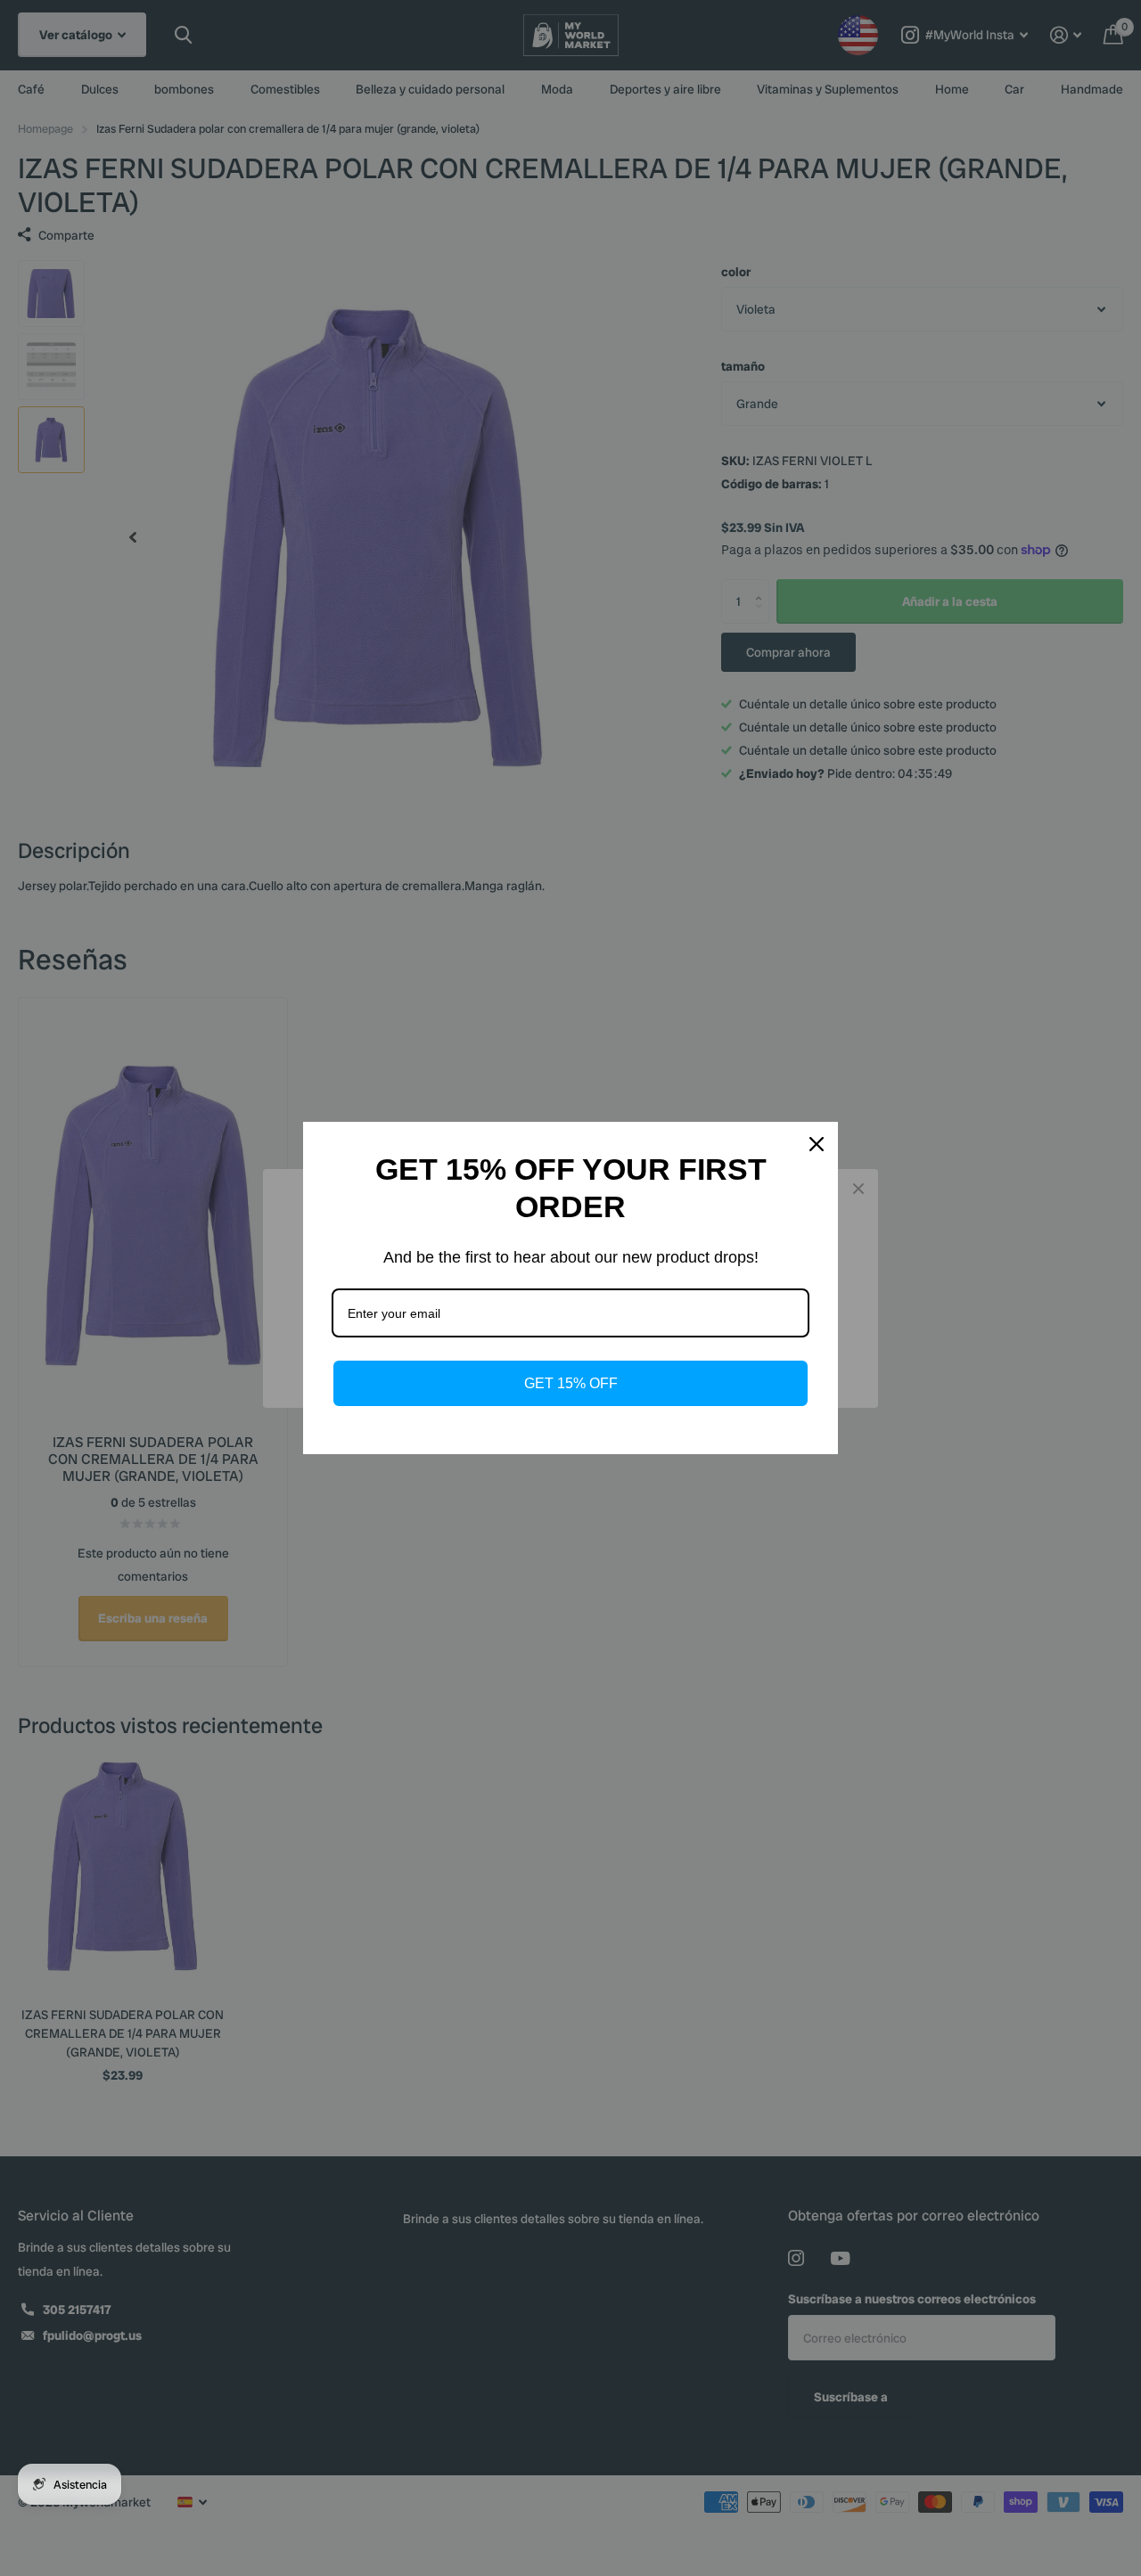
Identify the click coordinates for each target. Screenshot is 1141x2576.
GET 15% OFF (571, 1383)
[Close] (817, 1144)
